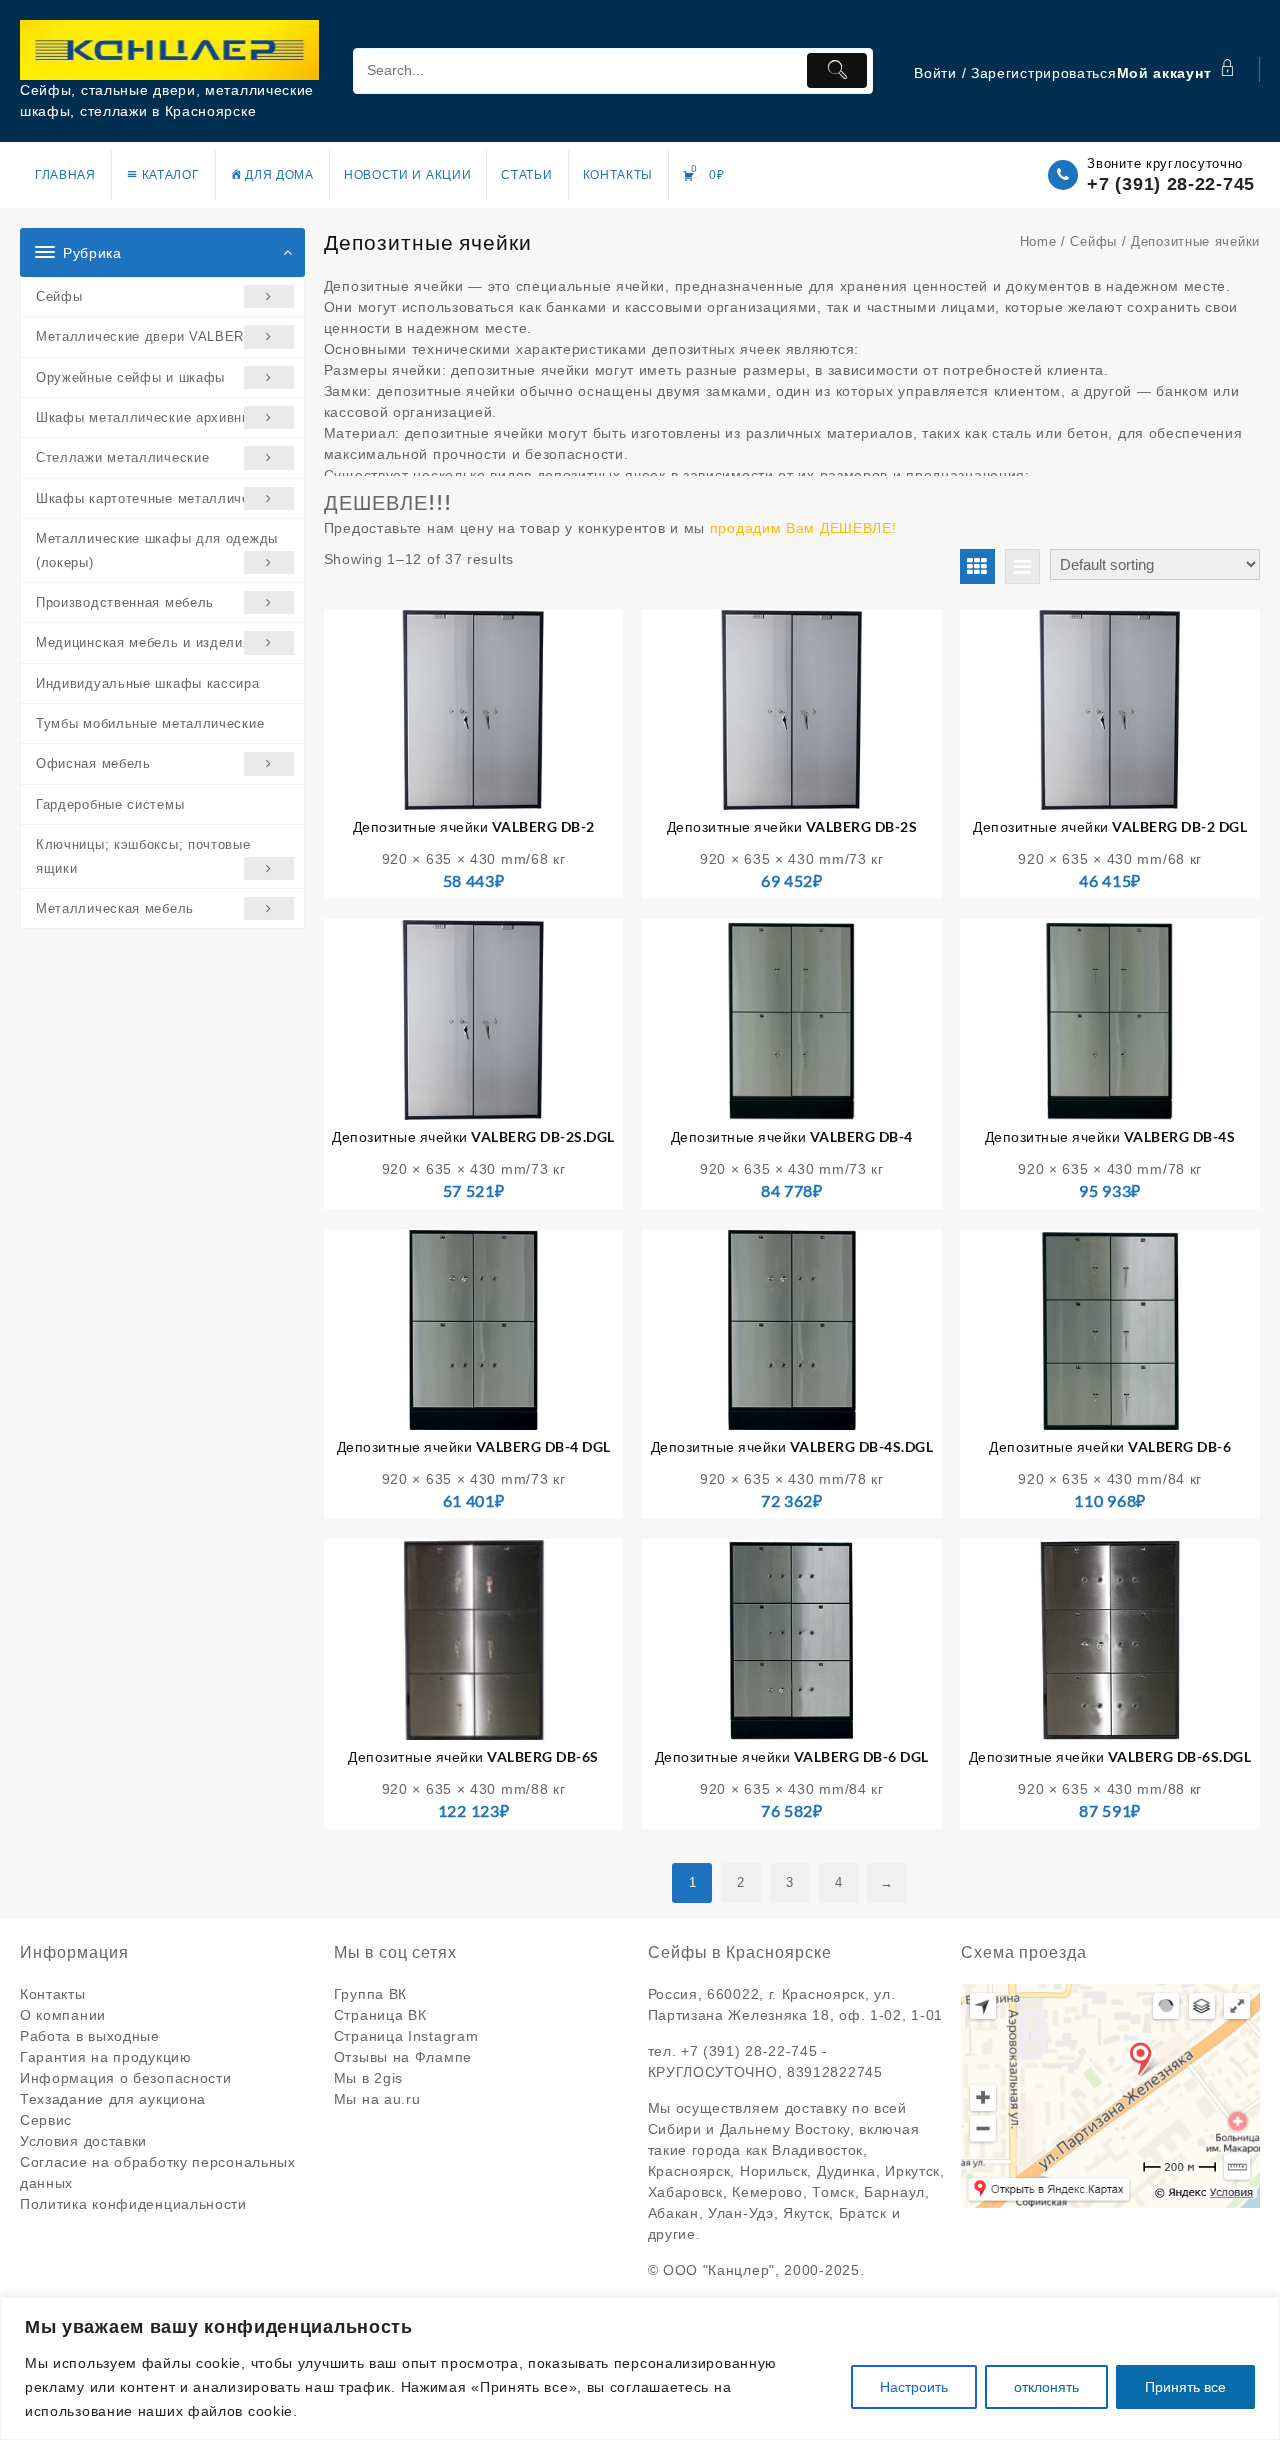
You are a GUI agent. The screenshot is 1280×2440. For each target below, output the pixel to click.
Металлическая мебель (115, 908)
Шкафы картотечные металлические (158, 498)
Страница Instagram (406, 2036)
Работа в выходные (90, 2036)
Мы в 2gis (368, 2078)
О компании (63, 2015)
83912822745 (835, 2072)
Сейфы (59, 296)
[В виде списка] (1022, 566)
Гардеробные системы (110, 804)
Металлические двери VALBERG (145, 336)
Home (1038, 241)
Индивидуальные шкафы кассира (148, 683)
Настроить (914, 2387)
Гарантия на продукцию (106, 2057)
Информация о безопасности (126, 2078)
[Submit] (837, 70)
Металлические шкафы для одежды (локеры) (157, 550)
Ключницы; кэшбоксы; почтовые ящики (143, 856)
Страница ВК (380, 2015)
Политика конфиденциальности (133, 2204)
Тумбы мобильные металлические (150, 723)
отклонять (1046, 2387)
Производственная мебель (125, 602)
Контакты (53, 1994)
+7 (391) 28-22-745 (1171, 184)
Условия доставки (83, 2141)
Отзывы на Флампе (403, 2057)
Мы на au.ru (377, 2099)
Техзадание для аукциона (113, 2099)
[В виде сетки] (977, 566)
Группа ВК (370, 1994)
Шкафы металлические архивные (148, 417)
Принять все (1185, 2387)
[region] (640, 2368)
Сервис (46, 2120)
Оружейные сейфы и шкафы (130, 377)
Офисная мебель (93, 763)
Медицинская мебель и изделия (143, 642)
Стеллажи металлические (122, 457)
